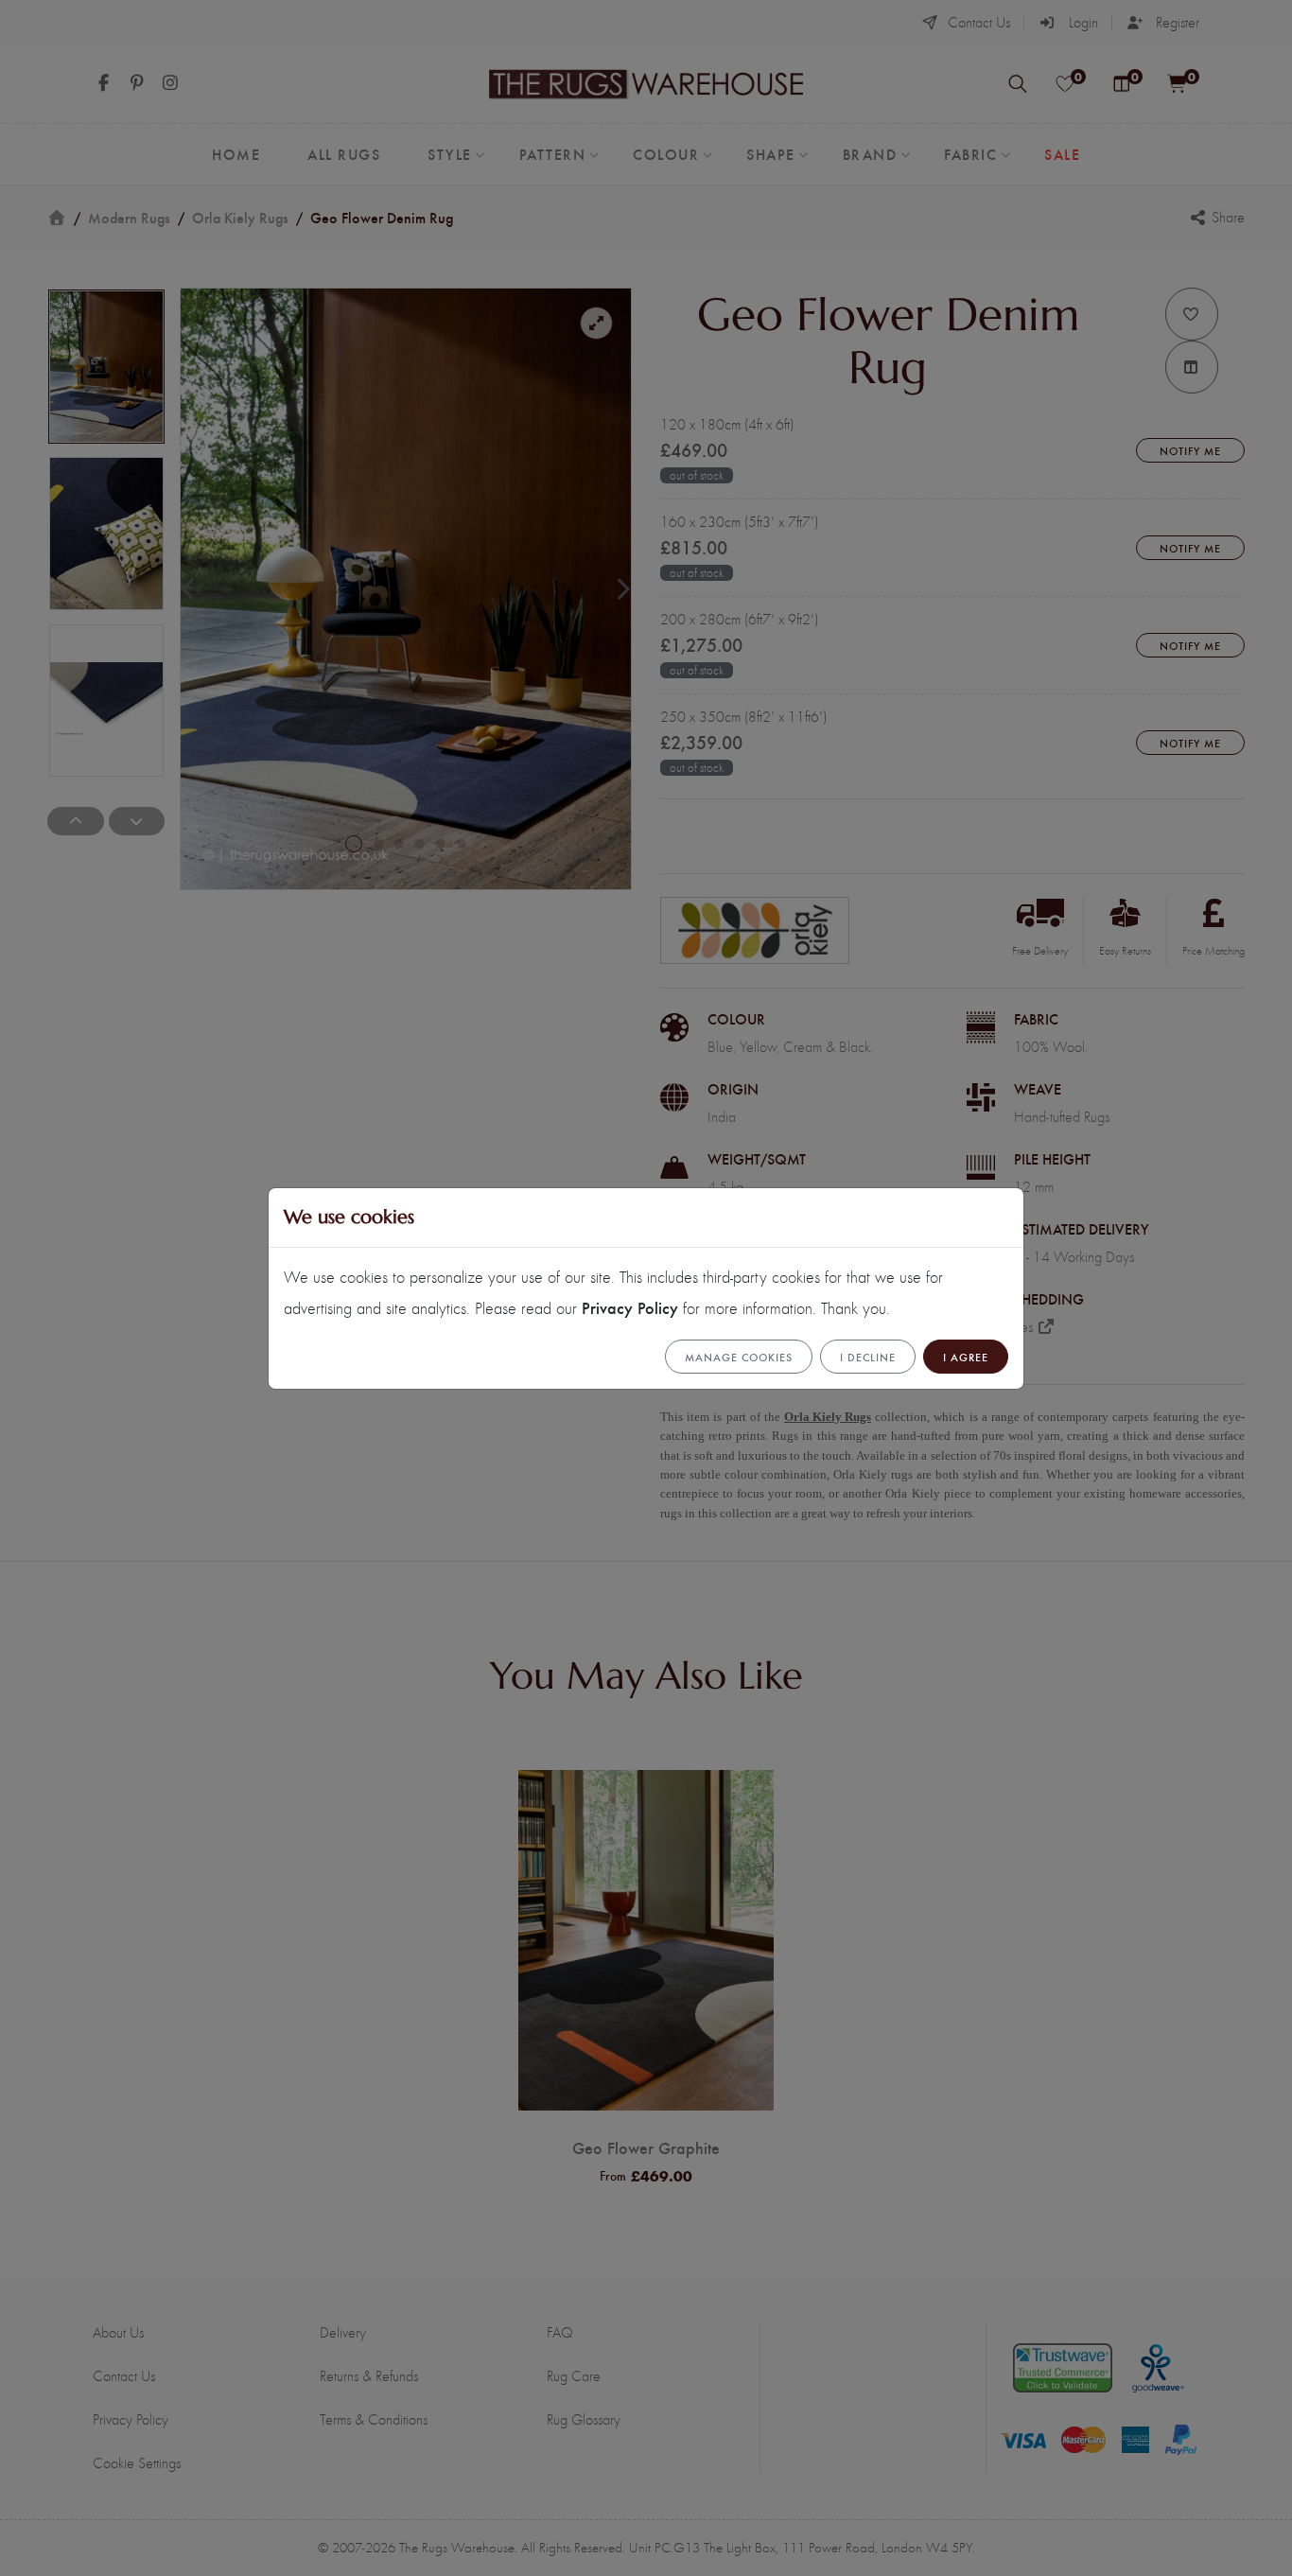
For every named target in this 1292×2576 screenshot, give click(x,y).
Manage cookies (739, 1357)
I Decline (868, 1357)
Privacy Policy (630, 1307)
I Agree (966, 1357)
